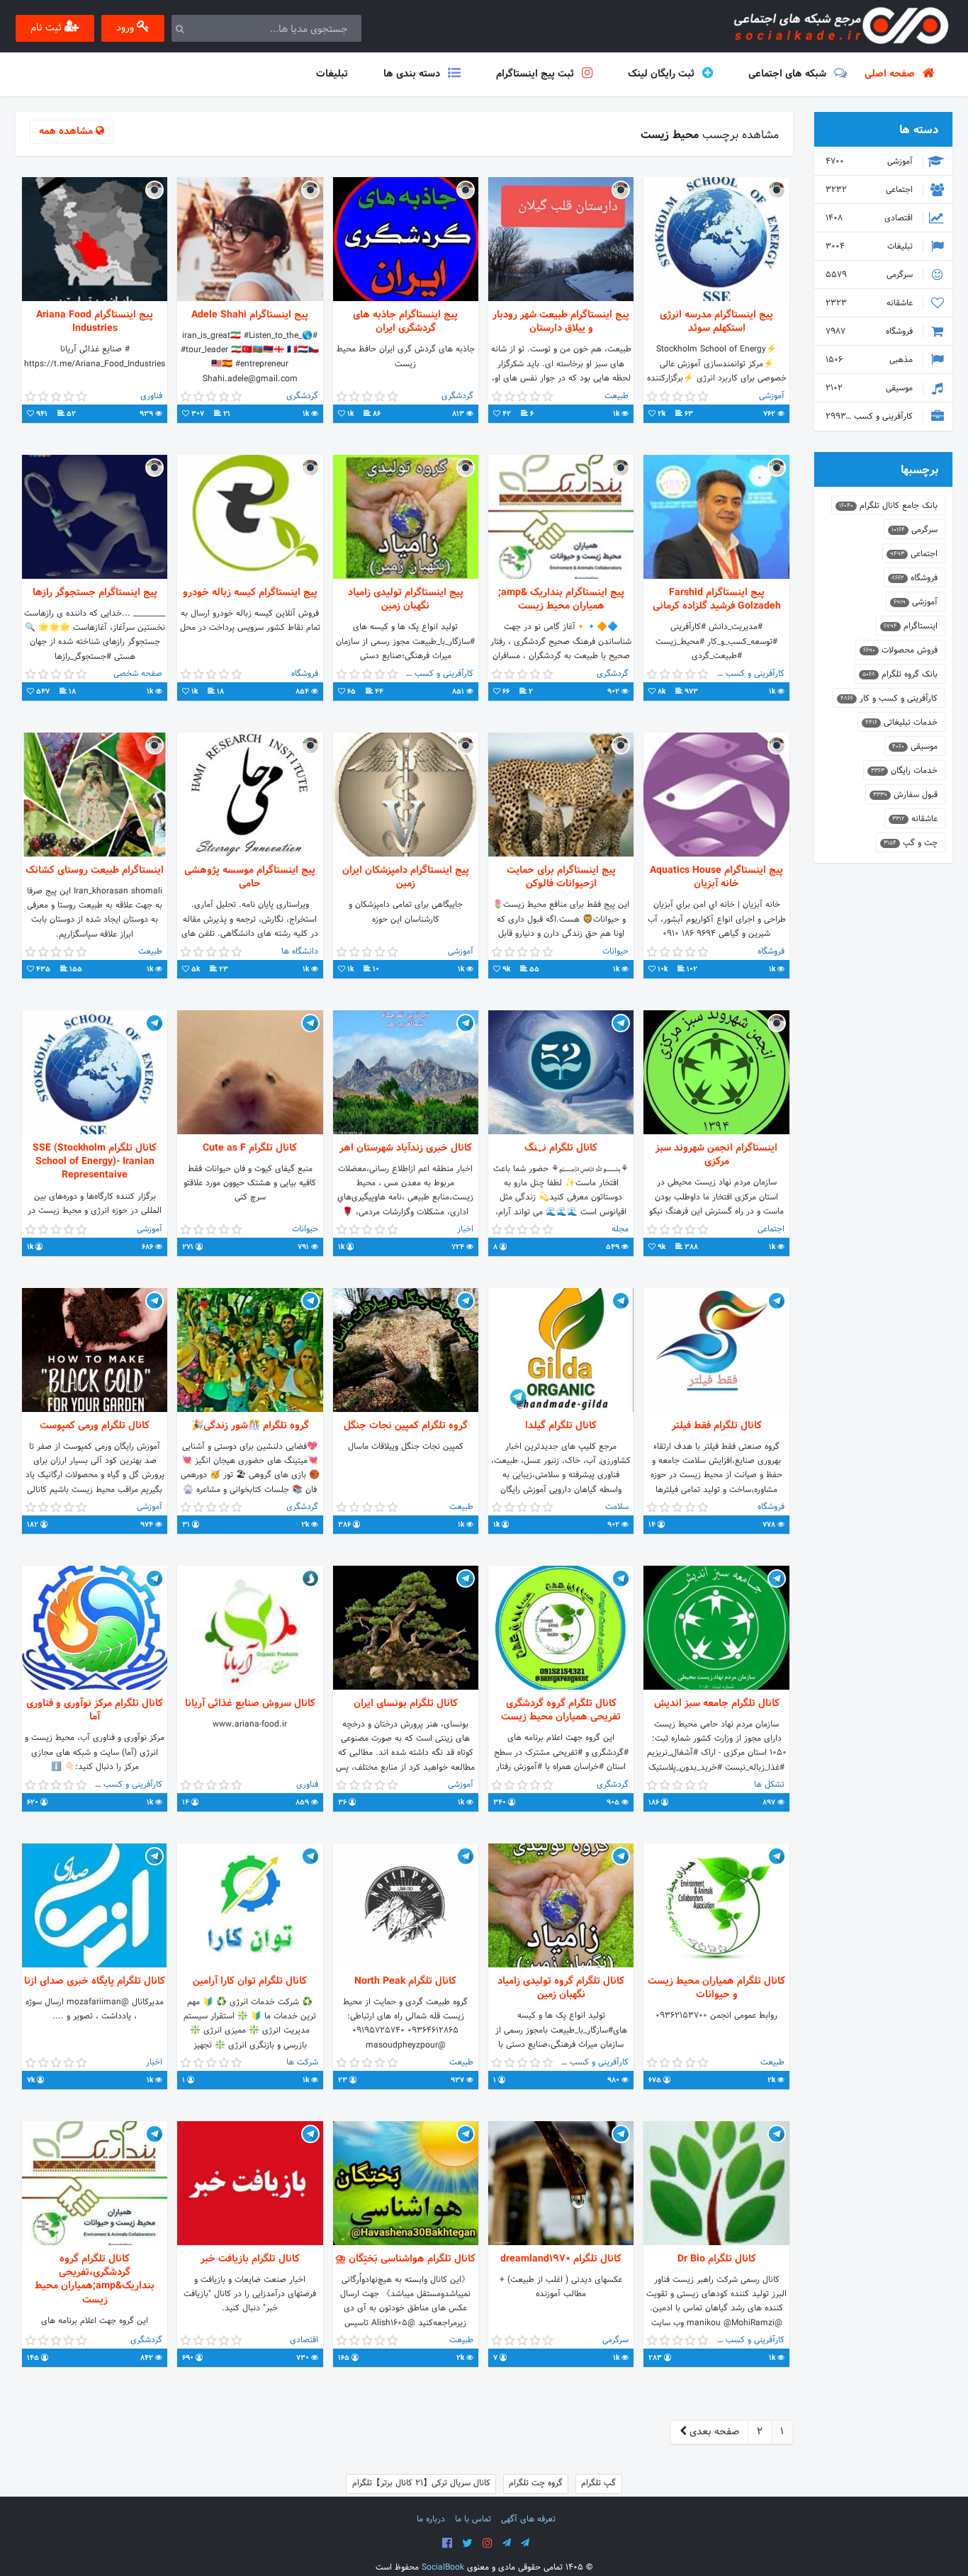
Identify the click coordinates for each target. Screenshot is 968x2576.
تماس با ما (473, 2519)
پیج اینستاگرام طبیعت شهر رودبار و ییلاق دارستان (561, 322)
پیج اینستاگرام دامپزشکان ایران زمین (406, 877)
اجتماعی (871, 190)
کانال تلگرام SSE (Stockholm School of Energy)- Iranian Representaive (95, 1162)
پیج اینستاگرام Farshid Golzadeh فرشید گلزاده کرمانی (717, 599)
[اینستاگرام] (488, 2543)
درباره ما (431, 2519)
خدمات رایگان (904, 771)
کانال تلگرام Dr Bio (717, 2259)
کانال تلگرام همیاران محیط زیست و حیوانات (716, 1988)
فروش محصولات (900, 650)
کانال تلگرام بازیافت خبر (250, 2259)
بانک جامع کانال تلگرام (888, 506)
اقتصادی (871, 218)
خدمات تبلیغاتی (901, 723)
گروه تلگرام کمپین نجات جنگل (406, 1426)
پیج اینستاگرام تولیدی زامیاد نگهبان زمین (406, 599)
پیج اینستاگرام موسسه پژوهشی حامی (250, 877)
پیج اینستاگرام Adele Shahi (250, 315)
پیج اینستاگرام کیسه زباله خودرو (250, 593)
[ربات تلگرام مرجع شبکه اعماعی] (525, 2543)
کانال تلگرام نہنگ (561, 1148)
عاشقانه (871, 303)
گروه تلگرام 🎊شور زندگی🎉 (250, 1426)
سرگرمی (871, 275)
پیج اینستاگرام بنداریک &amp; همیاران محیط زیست (561, 599)
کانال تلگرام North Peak (405, 1981)
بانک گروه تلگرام (900, 674)
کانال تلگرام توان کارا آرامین (250, 1981)
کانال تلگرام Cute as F (250, 1148)
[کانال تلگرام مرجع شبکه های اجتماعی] (507, 2543)
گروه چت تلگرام (536, 2483)
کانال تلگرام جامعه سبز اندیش (717, 1704)
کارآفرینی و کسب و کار (871, 417)
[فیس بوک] (447, 2543)
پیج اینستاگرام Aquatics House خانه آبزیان (716, 877)
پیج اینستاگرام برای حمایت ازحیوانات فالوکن (561, 877)
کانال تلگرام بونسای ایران (406, 1704)
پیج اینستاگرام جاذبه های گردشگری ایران (405, 322)
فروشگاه (871, 332)
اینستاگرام (911, 626)
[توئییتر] (467, 2543)
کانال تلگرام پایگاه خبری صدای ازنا (95, 1981)
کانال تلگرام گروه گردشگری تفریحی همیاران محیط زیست (561, 1710)
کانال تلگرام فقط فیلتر (717, 1426)
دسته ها (919, 130)
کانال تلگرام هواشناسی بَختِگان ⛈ (405, 2259)
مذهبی (871, 360)
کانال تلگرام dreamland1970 (561, 2259)
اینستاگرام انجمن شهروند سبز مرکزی (716, 1155)
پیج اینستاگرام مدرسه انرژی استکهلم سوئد (716, 322)
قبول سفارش (905, 795)
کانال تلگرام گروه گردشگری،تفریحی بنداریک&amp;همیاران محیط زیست (95, 2280)
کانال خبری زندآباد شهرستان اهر (406, 1148)
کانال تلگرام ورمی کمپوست (95, 1426)
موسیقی (871, 388)
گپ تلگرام (598, 2483)
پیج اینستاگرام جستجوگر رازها (95, 593)
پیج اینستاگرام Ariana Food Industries (95, 322)
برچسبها (919, 470)
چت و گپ (911, 843)
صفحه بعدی (713, 2432)
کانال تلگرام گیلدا (561, 1426)
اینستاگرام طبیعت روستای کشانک (95, 870)
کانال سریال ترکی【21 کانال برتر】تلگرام (421, 2483)
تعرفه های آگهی (528, 2519)
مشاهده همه (67, 131)
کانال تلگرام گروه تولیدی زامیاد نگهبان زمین (561, 1988)
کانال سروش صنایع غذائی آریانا (250, 1704)
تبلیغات (871, 247)
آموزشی (871, 162)
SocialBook (443, 2567)
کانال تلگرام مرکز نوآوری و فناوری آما (95, 1710)
